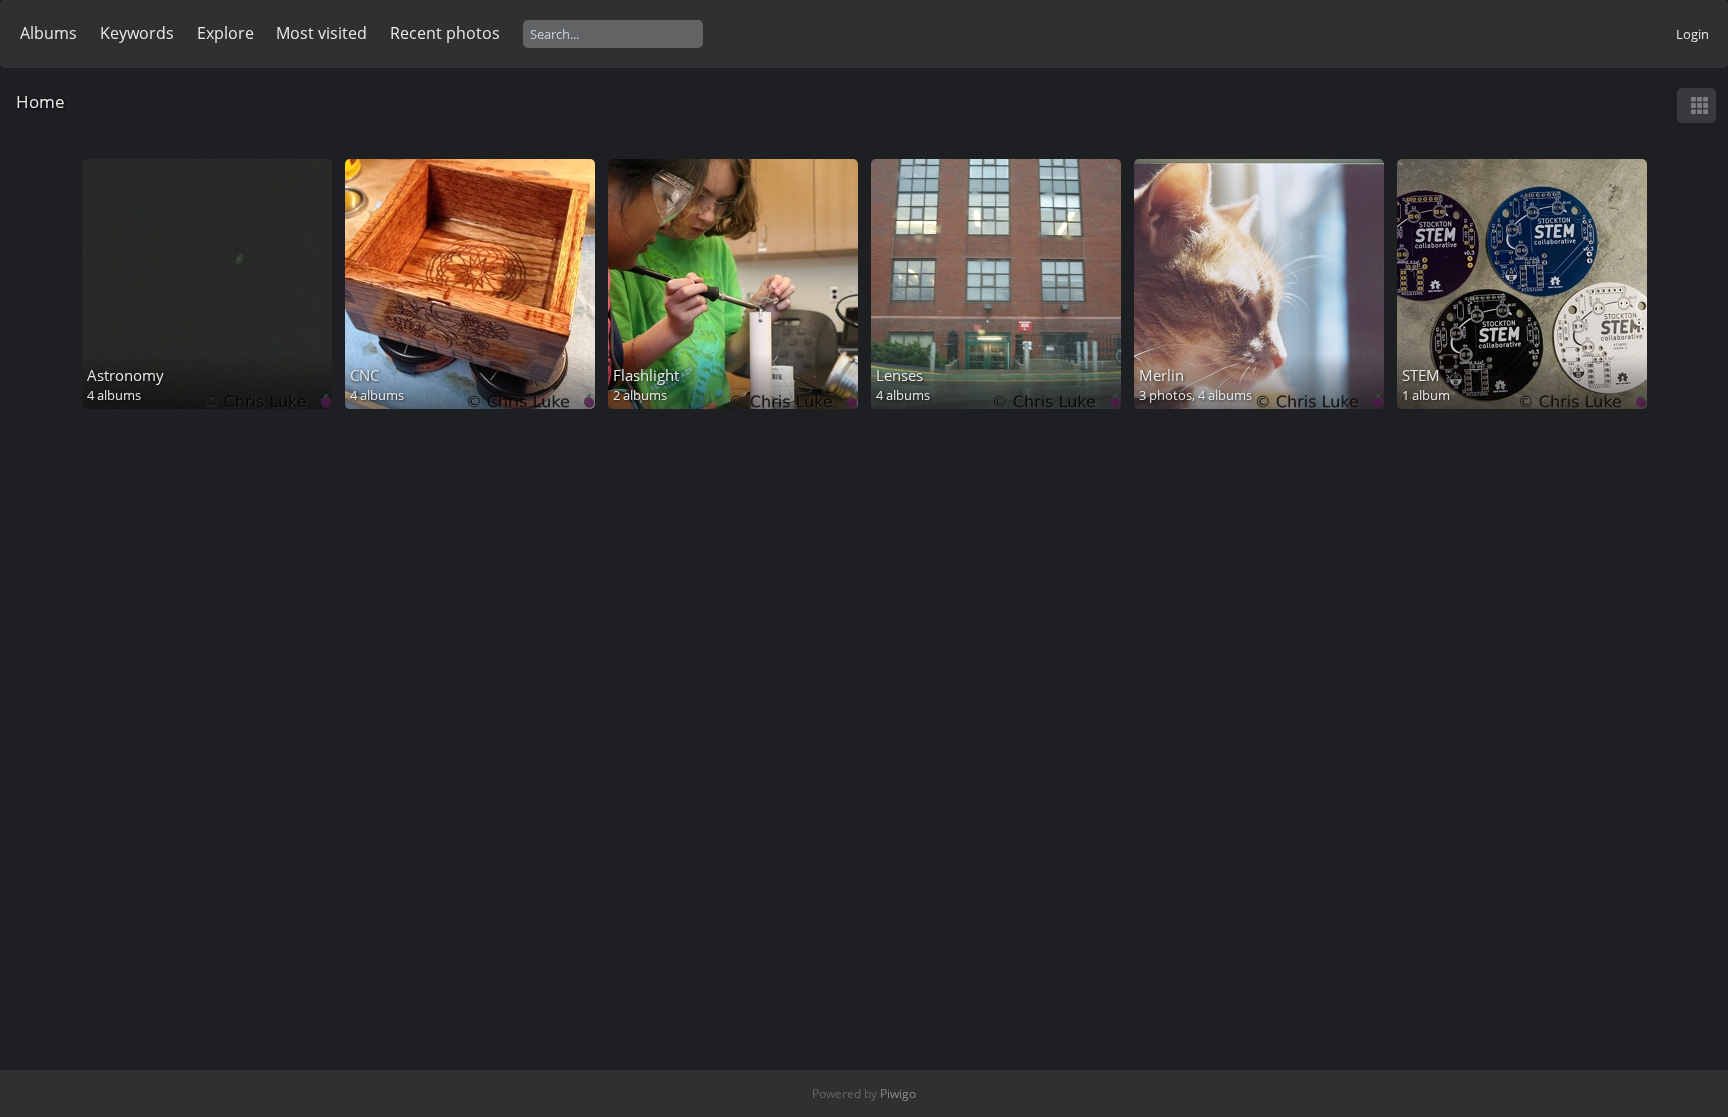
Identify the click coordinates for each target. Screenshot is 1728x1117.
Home (40, 101)
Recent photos (445, 33)
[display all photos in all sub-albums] (1699, 105)
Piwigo (898, 1093)
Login (1692, 34)
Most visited (321, 33)
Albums (48, 33)
